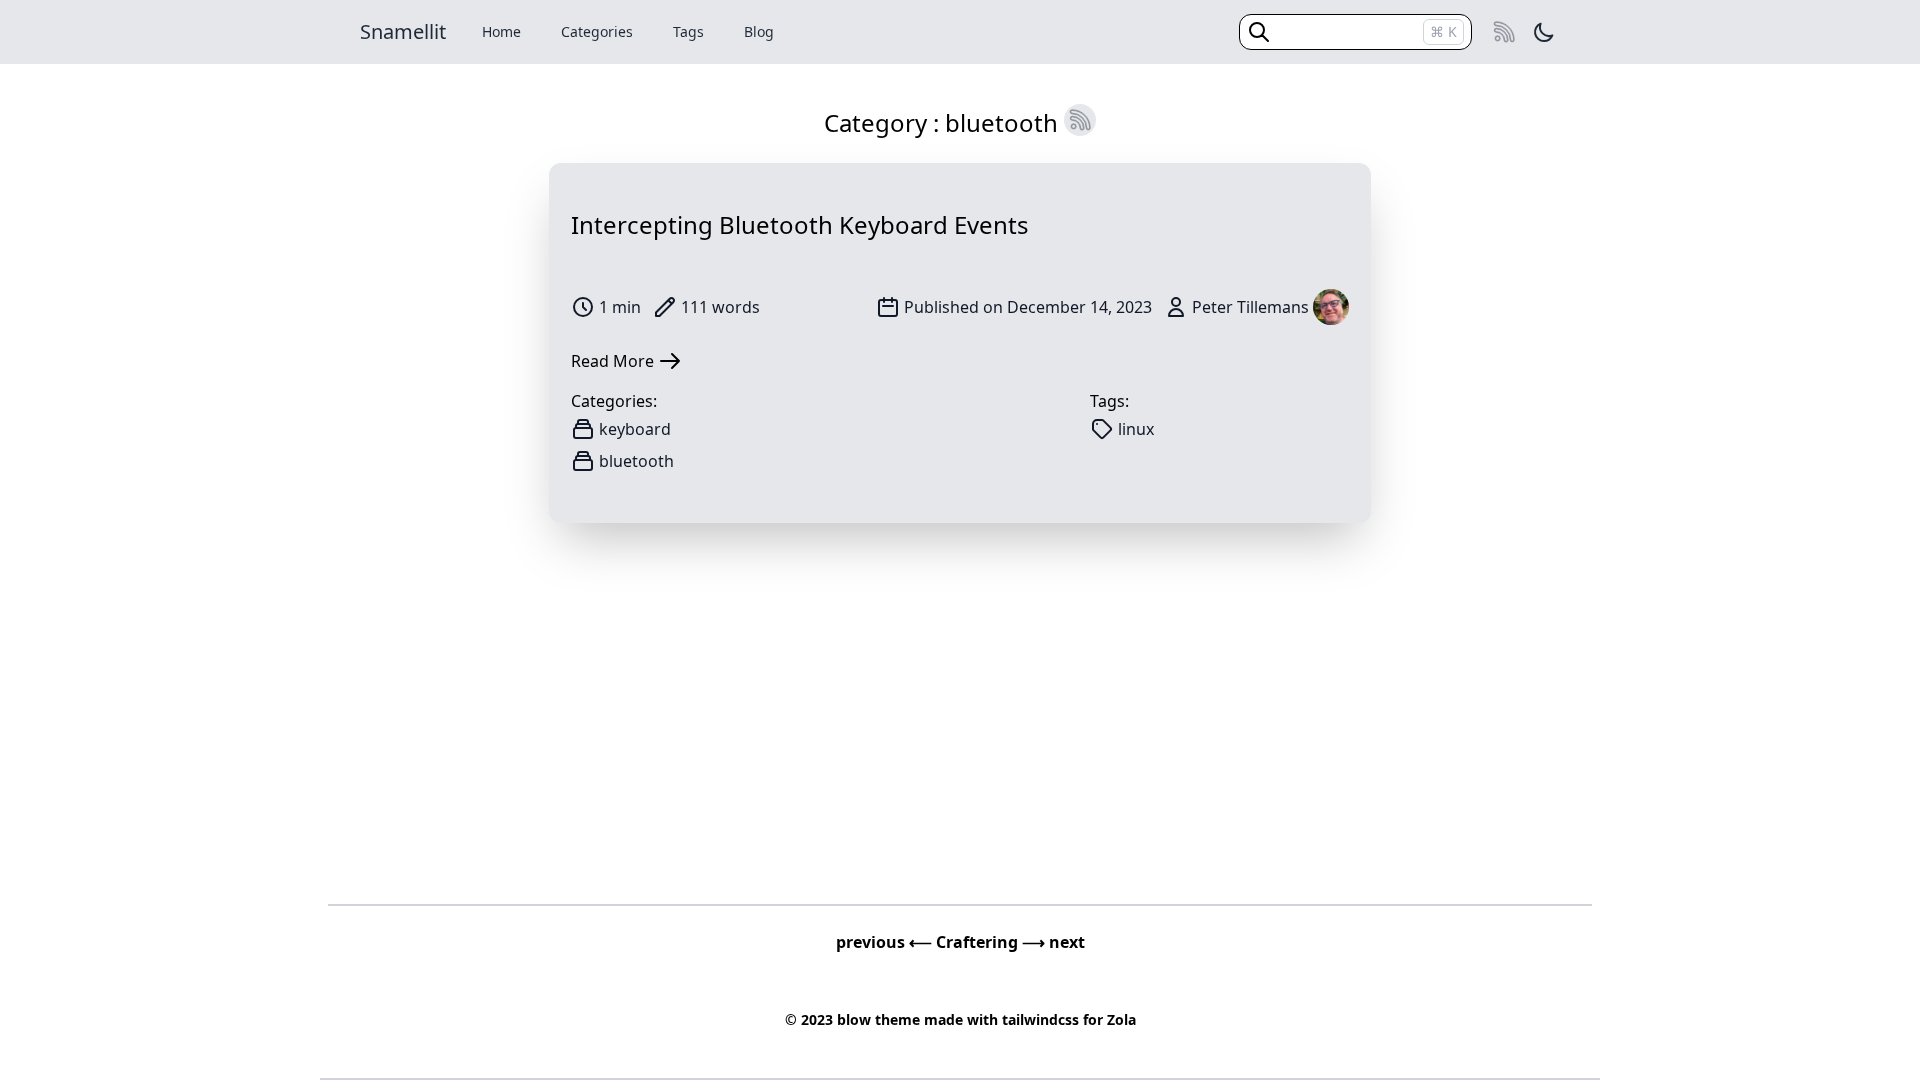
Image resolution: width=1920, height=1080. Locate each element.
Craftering (979, 942)
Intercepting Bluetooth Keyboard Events (800, 224)
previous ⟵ (886, 942)
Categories (597, 31)
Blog (759, 31)
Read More (612, 361)
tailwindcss (1040, 1019)
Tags (688, 31)
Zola (1121, 1019)
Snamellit (403, 31)
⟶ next (1053, 942)
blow (854, 1019)
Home (501, 31)
